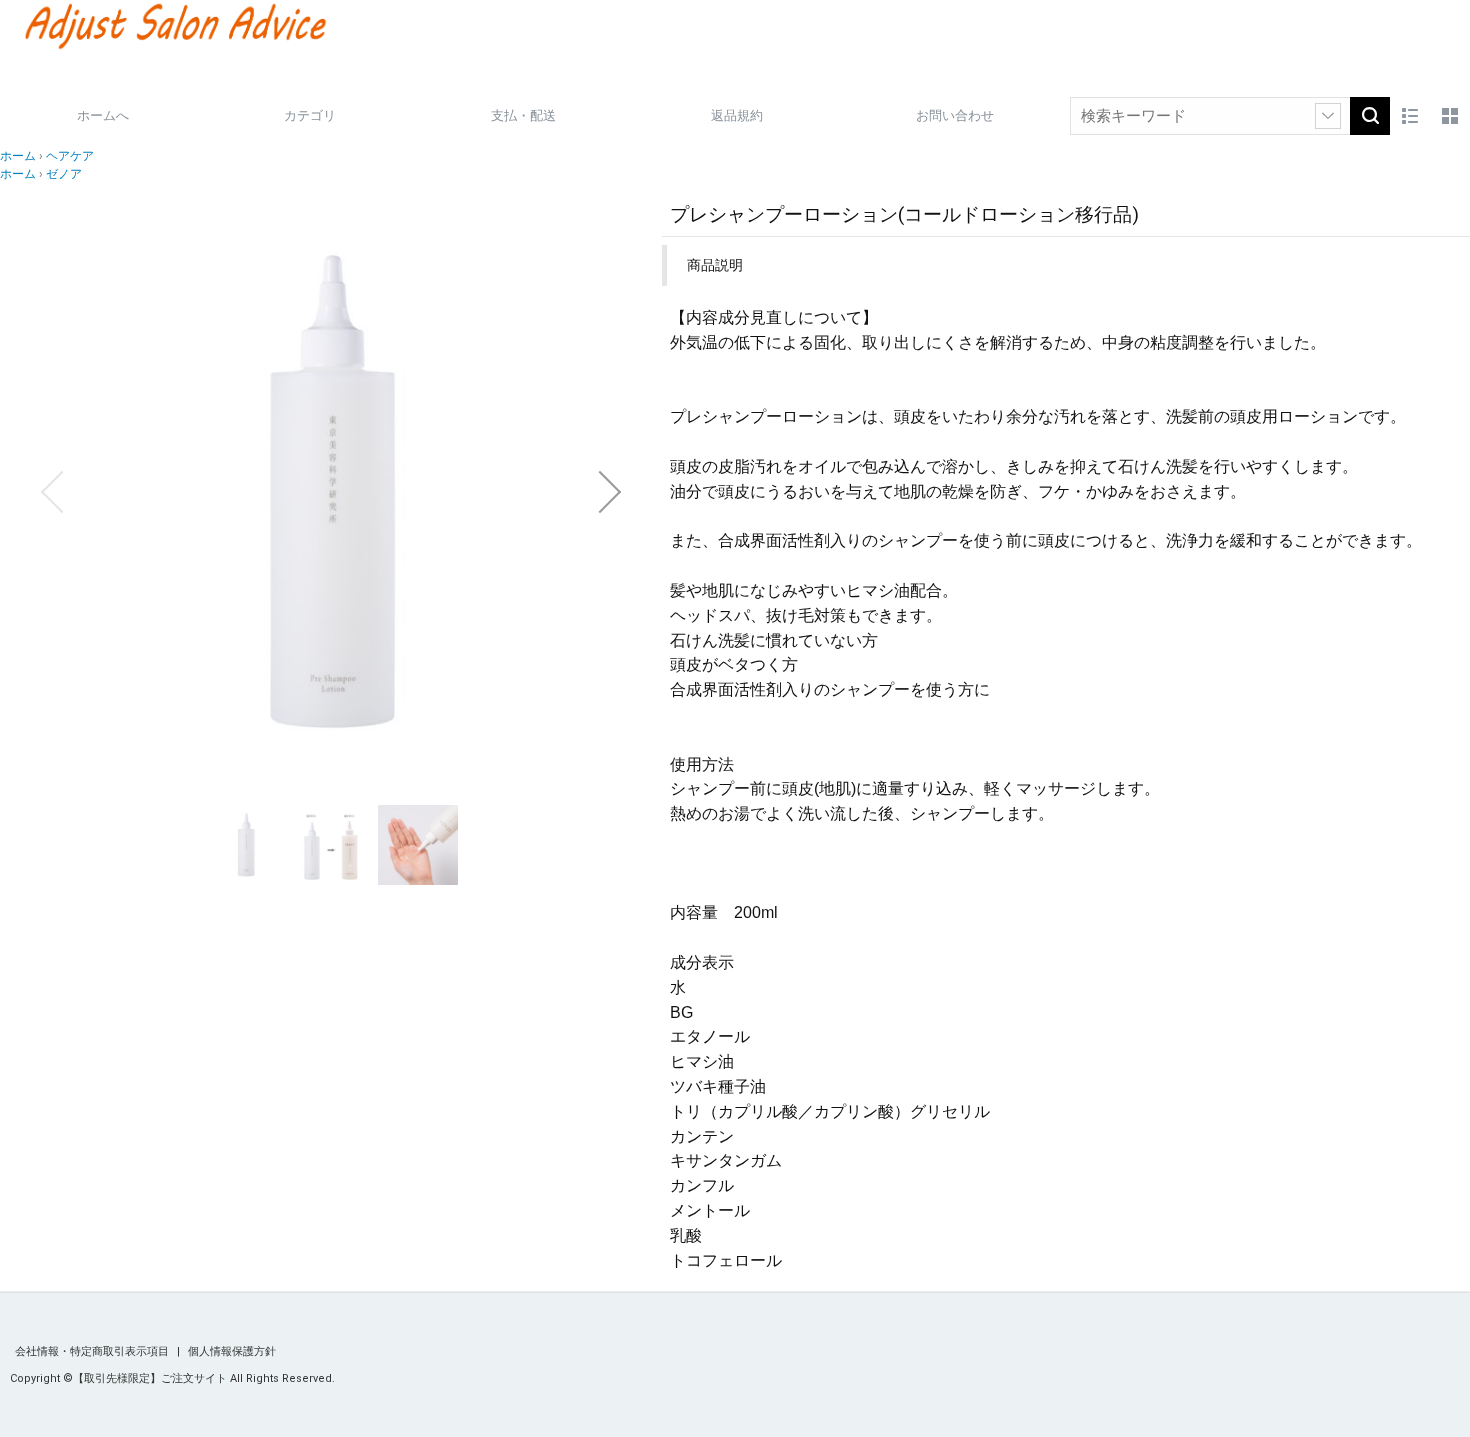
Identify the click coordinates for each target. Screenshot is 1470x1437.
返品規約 (737, 115)
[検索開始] (1370, 116)
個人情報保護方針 (232, 1351)
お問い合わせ (955, 115)
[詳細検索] (1328, 116)
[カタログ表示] (1450, 116)
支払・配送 (523, 115)
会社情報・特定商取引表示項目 (93, 1351)
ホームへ (103, 115)
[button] (52, 492)
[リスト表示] (1410, 116)
